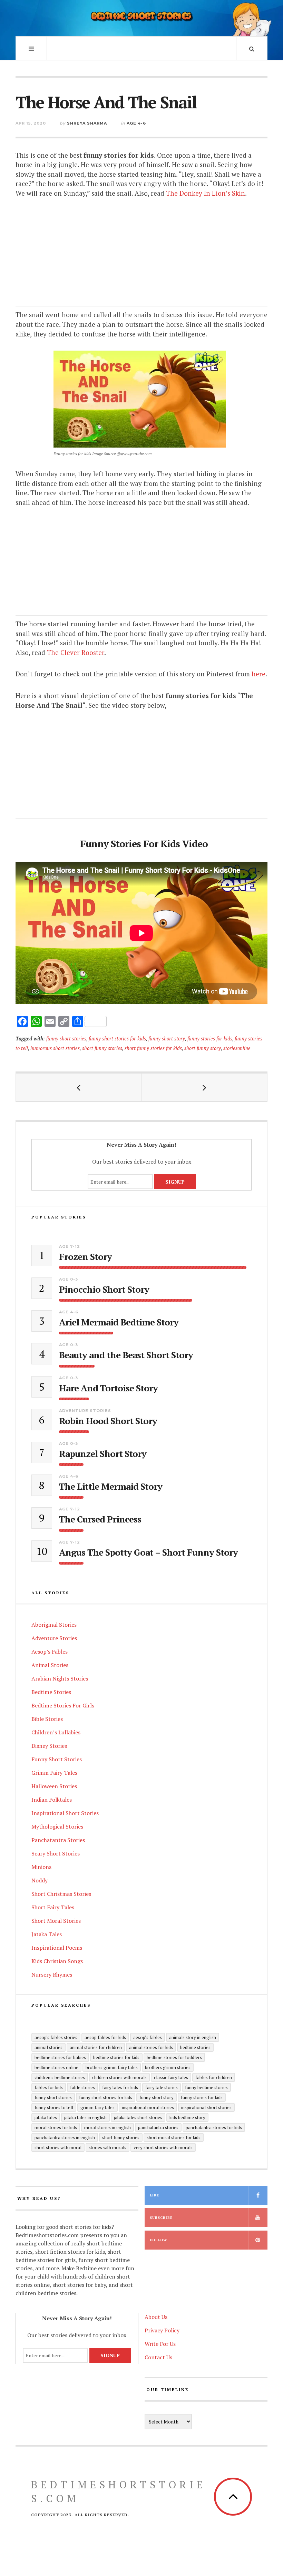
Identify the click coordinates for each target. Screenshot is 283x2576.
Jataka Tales (47, 1934)
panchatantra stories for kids (214, 2127)
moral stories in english (108, 2127)
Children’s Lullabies (56, 1732)
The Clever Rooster (76, 652)
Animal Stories (50, 1665)
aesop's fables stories (56, 2037)
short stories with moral (58, 2147)
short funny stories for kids (153, 1048)
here (258, 674)
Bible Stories (47, 1719)
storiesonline (237, 1048)
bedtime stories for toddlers (174, 2057)
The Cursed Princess (100, 1519)
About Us (156, 2317)
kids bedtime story (187, 2117)
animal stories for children (96, 2047)
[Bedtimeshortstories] (141, 17)
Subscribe (161, 2218)
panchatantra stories (158, 2127)
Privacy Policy (162, 2330)
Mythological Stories (57, 1826)
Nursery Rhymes (52, 1975)
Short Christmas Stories (61, 1894)
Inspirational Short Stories (65, 1813)
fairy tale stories (162, 2087)
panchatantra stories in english (65, 2137)
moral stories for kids (56, 2127)
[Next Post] (204, 1087)
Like (154, 2195)
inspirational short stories (206, 2107)
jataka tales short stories (138, 2117)
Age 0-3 (69, 1279)
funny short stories (66, 1039)
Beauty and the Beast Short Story (126, 1355)
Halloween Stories (54, 1786)
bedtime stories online (56, 2067)
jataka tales (46, 2117)
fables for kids (49, 2087)
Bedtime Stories (51, 1692)
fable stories (82, 2087)
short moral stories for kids (174, 2137)
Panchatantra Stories (58, 1840)
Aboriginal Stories (54, 1625)
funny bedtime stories (206, 2087)
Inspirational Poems (57, 1948)
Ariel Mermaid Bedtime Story (119, 1322)
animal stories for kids (151, 2047)
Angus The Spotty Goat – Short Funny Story (148, 1552)
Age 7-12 (70, 1246)
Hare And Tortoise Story (108, 1388)
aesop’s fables (148, 2037)
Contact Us (158, 2357)
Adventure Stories (85, 1411)
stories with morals (108, 2147)
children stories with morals (119, 2077)
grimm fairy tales (97, 2107)
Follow (158, 2240)
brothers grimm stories (168, 2067)
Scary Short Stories (56, 1853)
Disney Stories (49, 1746)
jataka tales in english (85, 2117)
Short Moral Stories (56, 1921)
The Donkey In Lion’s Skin (206, 193)
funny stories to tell (54, 2107)
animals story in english (193, 2037)
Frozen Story (85, 1257)
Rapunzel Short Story (103, 1454)
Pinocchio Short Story (104, 1289)
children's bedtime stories (60, 2077)
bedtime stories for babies (60, 2057)
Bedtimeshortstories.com (119, 2491)
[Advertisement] (141, 258)
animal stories (48, 2047)
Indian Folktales (52, 1800)
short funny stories (102, 1048)
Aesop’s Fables (50, 1652)
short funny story (203, 1048)
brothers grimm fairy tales (112, 2067)
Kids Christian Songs (57, 1961)
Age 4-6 (136, 123)
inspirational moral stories (148, 2107)
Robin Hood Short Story (108, 1421)
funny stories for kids (210, 1039)
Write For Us (160, 2344)
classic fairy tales (171, 2077)
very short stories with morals (163, 2147)
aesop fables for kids (105, 2037)
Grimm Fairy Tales (54, 1773)
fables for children (214, 2077)
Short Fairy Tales (53, 1907)
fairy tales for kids (120, 2087)
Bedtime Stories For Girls (63, 1705)
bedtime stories (195, 2047)
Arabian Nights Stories (60, 1678)
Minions (41, 1867)
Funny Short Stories (57, 1759)
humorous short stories (55, 1048)
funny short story (167, 1039)
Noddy (40, 1880)
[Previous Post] (79, 1087)
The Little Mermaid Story (111, 1486)
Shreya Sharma (87, 123)
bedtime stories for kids (116, 2057)
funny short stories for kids (117, 1039)
